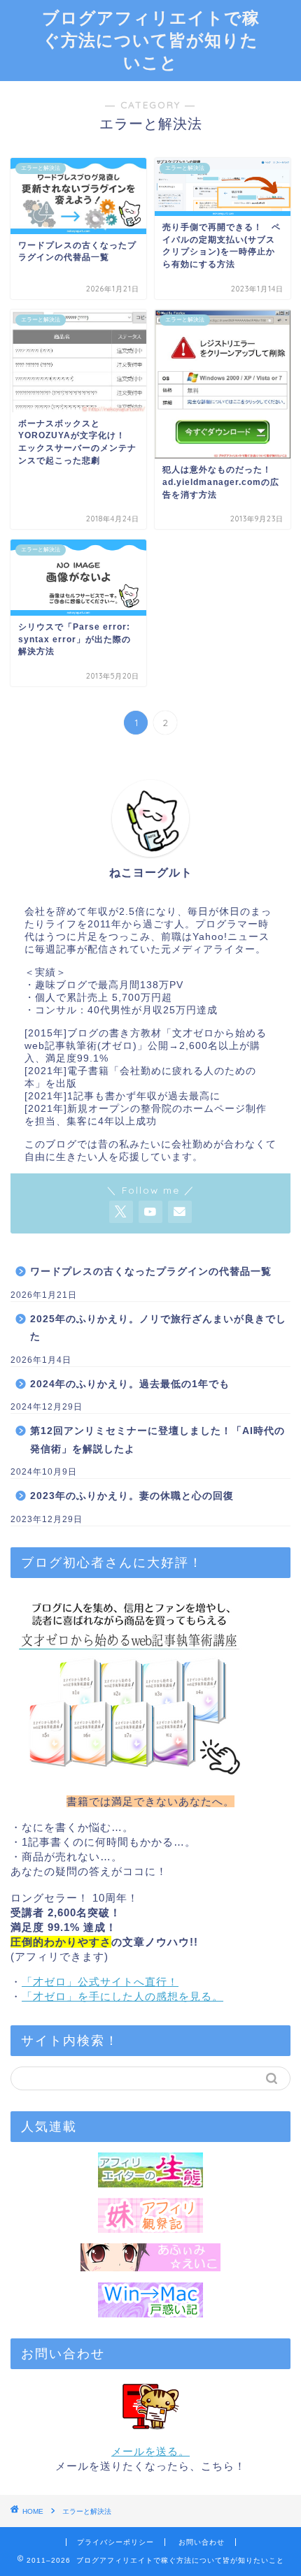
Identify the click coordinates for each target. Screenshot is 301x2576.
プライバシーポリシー (115, 2542)
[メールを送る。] (150, 2406)
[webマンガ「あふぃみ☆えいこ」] (150, 2257)
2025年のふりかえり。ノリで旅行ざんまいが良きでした (158, 1328)
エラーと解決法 (87, 2511)
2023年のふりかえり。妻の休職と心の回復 (132, 1496)
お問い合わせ (202, 2542)
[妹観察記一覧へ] (150, 2215)
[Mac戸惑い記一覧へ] (150, 2300)
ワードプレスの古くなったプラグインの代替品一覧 (151, 1272)
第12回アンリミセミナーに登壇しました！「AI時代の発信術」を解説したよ (157, 1440)
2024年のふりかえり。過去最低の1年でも (130, 1384)
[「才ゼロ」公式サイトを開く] (150, 1686)
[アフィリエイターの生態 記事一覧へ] (150, 2170)
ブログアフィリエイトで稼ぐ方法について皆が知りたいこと (151, 40)
